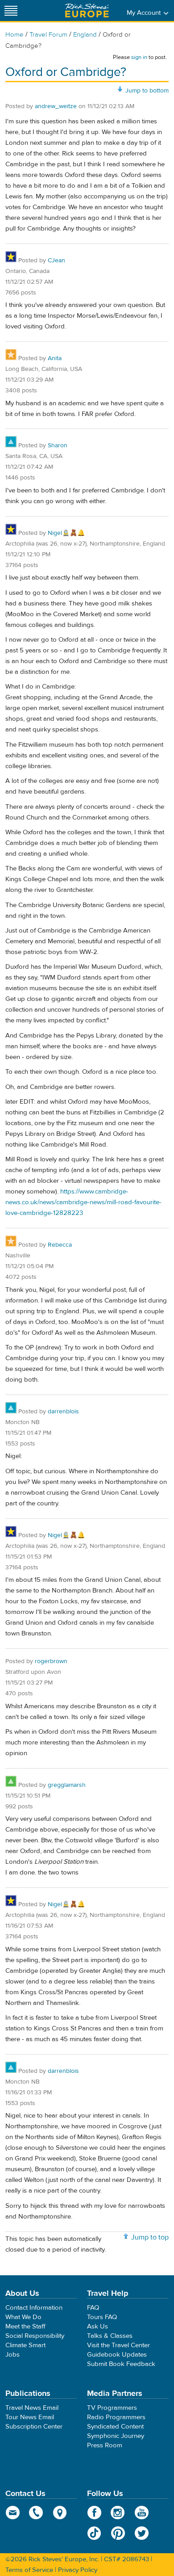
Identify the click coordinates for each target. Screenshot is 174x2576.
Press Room (105, 2445)
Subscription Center (34, 2427)
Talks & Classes (110, 2336)
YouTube (142, 2513)
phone (36, 2513)
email (13, 2513)
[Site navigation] (11, 11)
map (60, 2513)
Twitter (142, 2533)
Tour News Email (30, 2417)
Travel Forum (48, 35)
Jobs (12, 2355)
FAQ (93, 2308)
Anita (55, 358)
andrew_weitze (56, 106)
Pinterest (118, 2533)
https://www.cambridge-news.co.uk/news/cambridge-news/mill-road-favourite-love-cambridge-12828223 (83, 1202)
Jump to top (150, 2237)
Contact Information (34, 2308)
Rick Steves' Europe (87, 11)
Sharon (58, 445)
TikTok (94, 2533)
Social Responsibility (35, 2336)
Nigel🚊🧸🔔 (66, 533)
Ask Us (97, 2326)
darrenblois (63, 1412)
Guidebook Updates (117, 2355)
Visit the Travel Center (118, 2345)
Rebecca (60, 1245)
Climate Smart (25, 2345)
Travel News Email (32, 2408)
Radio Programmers (116, 2417)
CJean (56, 261)
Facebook (94, 2513)
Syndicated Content (115, 2427)
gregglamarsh (67, 1785)
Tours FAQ (102, 2317)
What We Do (23, 2317)
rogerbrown (51, 1661)
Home (14, 35)
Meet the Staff (25, 2326)
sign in (139, 57)
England (85, 35)
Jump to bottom (147, 91)
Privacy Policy (78, 2570)
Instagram (118, 2513)
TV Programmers (112, 2408)
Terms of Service (29, 2570)
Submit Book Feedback (121, 2364)
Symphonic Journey (116, 2436)
